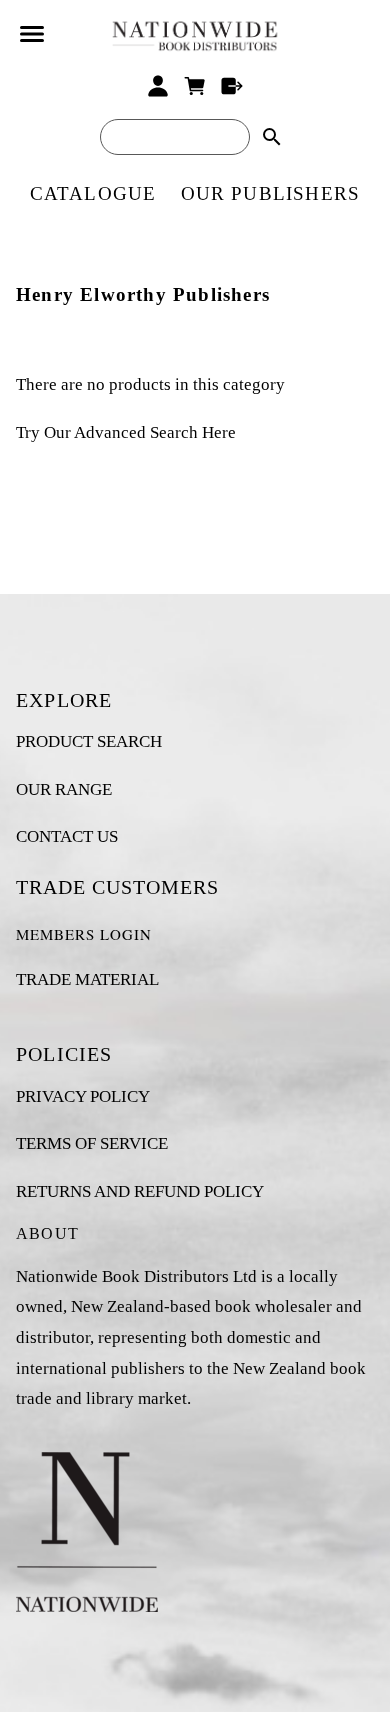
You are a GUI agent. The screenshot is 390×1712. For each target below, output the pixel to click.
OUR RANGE (64, 789)
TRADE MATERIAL (87, 979)
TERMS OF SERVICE (92, 1143)
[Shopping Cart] (195, 86)
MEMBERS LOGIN (84, 934)
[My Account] (158, 86)
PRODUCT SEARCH (89, 741)
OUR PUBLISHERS (271, 193)
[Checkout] (231, 86)
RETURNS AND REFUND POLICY (140, 1191)
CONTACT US (67, 836)
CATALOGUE (93, 193)
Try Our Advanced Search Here (126, 432)
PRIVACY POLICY (83, 1096)
